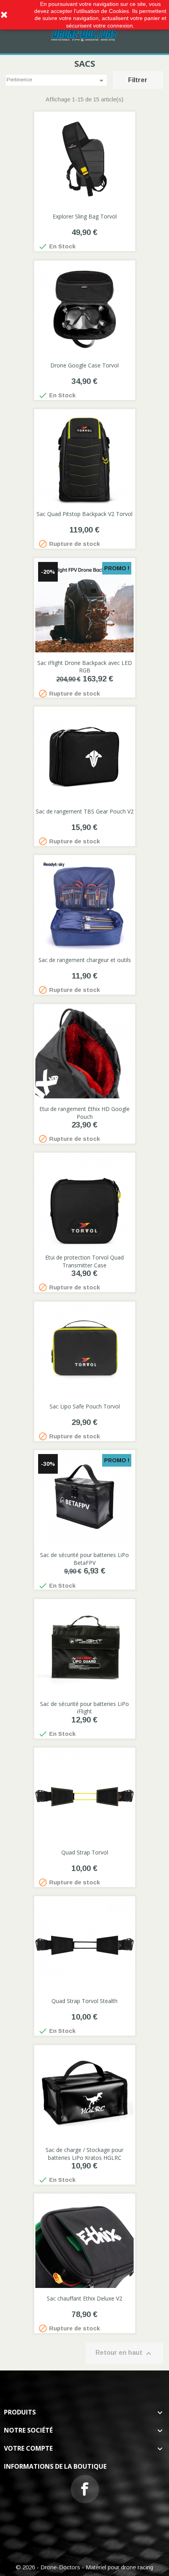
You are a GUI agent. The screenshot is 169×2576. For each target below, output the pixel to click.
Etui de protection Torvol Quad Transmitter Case (84, 1261)
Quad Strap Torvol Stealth (84, 2001)
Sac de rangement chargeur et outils (85, 960)
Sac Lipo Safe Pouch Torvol (85, 1406)
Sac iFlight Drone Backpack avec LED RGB (85, 667)
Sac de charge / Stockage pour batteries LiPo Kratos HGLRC (84, 2154)
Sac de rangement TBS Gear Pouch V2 (85, 811)
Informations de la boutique (55, 2466)
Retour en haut (124, 2354)
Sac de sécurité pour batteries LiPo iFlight (84, 1708)
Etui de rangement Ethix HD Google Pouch (84, 1113)
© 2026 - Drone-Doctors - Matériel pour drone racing (84, 2567)
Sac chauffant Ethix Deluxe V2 (84, 2298)
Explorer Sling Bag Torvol (85, 216)
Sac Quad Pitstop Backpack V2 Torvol (84, 514)
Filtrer (138, 80)
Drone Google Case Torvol (84, 365)
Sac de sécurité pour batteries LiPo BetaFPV (84, 1559)
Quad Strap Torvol (85, 1852)
